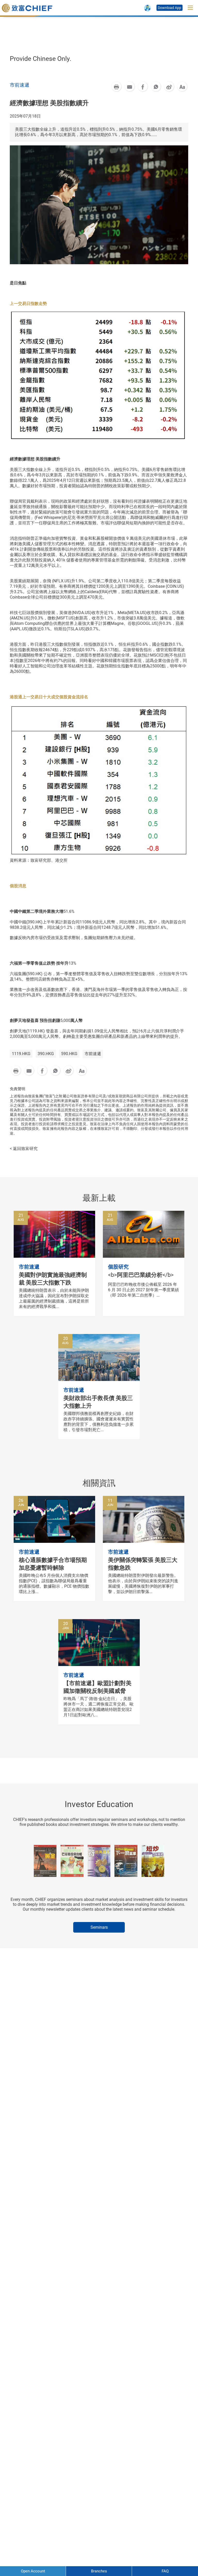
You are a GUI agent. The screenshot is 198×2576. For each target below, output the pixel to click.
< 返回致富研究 (24, 1149)
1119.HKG (21, 1054)
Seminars (99, 1927)
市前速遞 (93, 1054)
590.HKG (69, 1054)
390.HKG (46, 1054)
